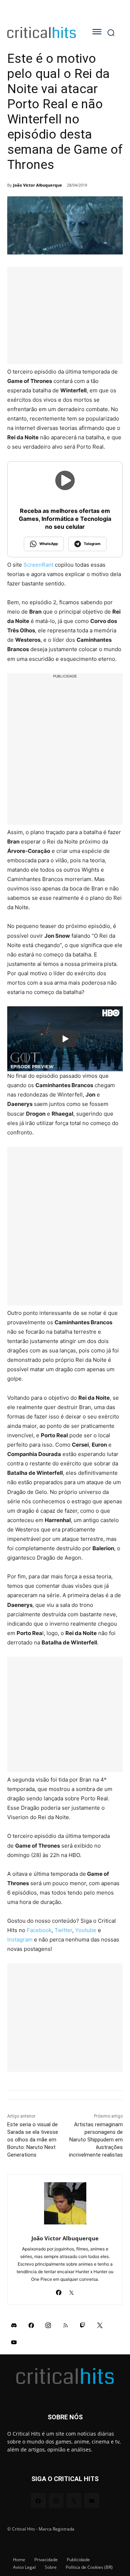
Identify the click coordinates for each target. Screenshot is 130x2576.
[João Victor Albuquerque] (65, 2203)
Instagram (20, 1939)
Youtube (86, 1930)
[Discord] (14, 2325)
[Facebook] (59, 2291)
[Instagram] (48, 2325)
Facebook (39, 1930)
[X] (71, 2291)
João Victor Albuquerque (38, 185)
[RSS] (66, 2325)
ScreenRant (38, 565)
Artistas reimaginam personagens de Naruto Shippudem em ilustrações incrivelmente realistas (96, 2140)
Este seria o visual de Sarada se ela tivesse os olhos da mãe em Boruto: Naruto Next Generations (33, 2140)
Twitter (63, 1930)
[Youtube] (14, 2342)
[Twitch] (83, 2325)
